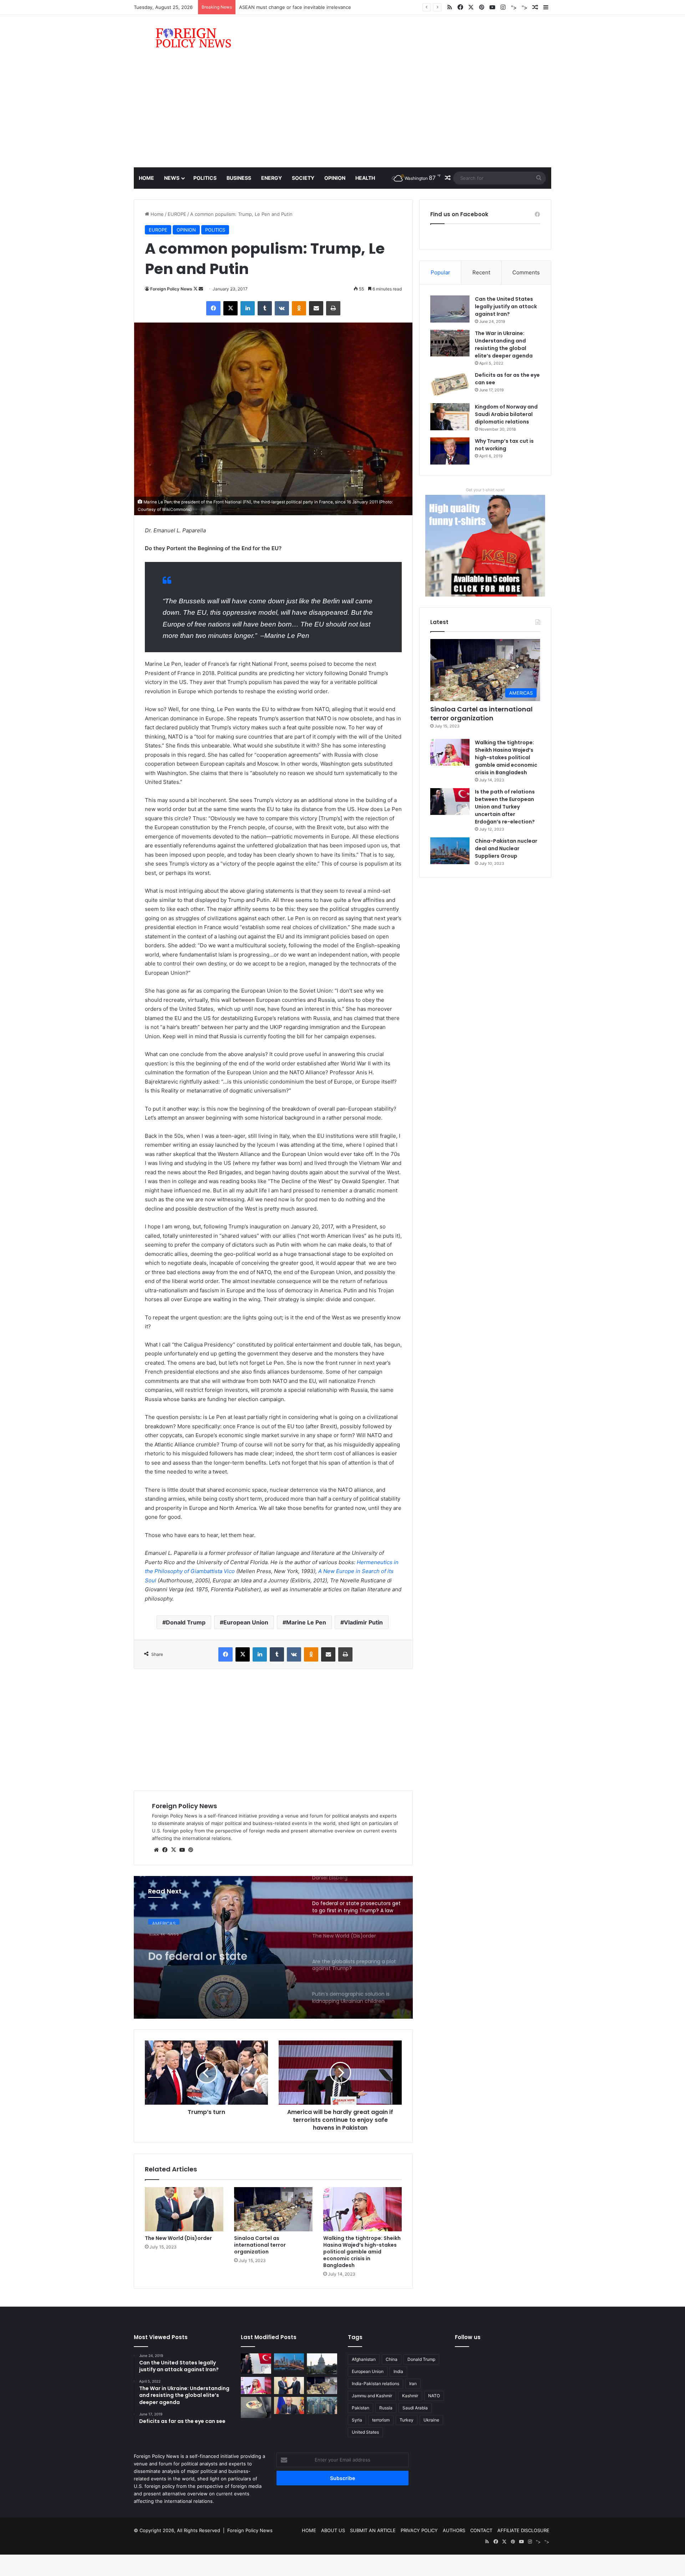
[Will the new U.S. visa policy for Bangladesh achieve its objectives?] (322, 2405)
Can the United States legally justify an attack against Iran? (506, 306)
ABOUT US (333, 2530)
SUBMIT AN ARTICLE (373, 2530)
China (392, 2359)
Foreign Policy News (171, 289)
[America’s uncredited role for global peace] (322, 2364)
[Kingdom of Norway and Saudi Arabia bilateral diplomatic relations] (450, 417)
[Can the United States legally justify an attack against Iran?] (450, 309)
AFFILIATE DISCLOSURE (523, 2530)
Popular (440, 272)
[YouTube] (182, 1850)
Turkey (407, 2420)
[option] (273, 1947)
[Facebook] (213, 308)
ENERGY (272, 178)
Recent (481, 272)
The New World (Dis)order (178, 2238)
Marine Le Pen (306, 1622)
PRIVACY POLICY (419, 2530)
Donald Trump (186, 1622)
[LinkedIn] (248, 308)
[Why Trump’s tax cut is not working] (450, 451)
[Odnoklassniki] (299, 308)
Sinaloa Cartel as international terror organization (260, 2245)
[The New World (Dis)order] (184, 2209)
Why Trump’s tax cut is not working (504, 445)
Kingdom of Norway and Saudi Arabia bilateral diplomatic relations (506, 414)
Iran (413, 2384)
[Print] (333, 308)
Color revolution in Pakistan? (271, 7)
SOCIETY (303, 178)
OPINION (335, 178)
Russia (386, 2408)
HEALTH (365, 178)
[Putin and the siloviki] (289, 2405)
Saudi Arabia (415, 2408)
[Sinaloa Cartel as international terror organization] (273, 2209)
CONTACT (481, 2530)
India (398, 2371)
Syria (357, 2420)
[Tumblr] (265, 308)
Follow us (468, 2337)
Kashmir (410, 2396)
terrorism (381, 2420)
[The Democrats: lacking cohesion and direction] (256, 2407)
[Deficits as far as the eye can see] (450, 385)
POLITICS (205, 178)
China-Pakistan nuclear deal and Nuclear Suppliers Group (506, 848)
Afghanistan (364, 2359)
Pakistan (361, 2408)
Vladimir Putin (363, 1622)
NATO (434, 2396)
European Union (246, 1622)
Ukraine (431, 2420)
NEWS (172, 178)
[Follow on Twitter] (196, 289)
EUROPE (177, 214)
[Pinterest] (191, 1850)
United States (365, 2432)
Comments (526, 272)
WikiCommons (176, 509)
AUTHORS (454, 2530)
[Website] (156, 1850)
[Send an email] (201, 289)
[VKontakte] (282, 308)
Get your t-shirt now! (485, 490)
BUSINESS (239, 178)
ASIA (157, 1924)
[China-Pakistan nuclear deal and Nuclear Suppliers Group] (450, 851)
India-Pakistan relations (376, 2384)
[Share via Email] (316, 308)
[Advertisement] (342, 114)
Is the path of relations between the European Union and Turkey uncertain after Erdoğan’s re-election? (505, 807)
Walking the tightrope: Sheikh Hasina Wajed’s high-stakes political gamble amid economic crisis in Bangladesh (362, 2252)
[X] (230, 308)
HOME (309, 2530)
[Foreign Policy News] (185, 38)
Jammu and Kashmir (372, 2396)
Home (146, 178)
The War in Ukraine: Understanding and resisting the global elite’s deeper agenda (504, 344)
